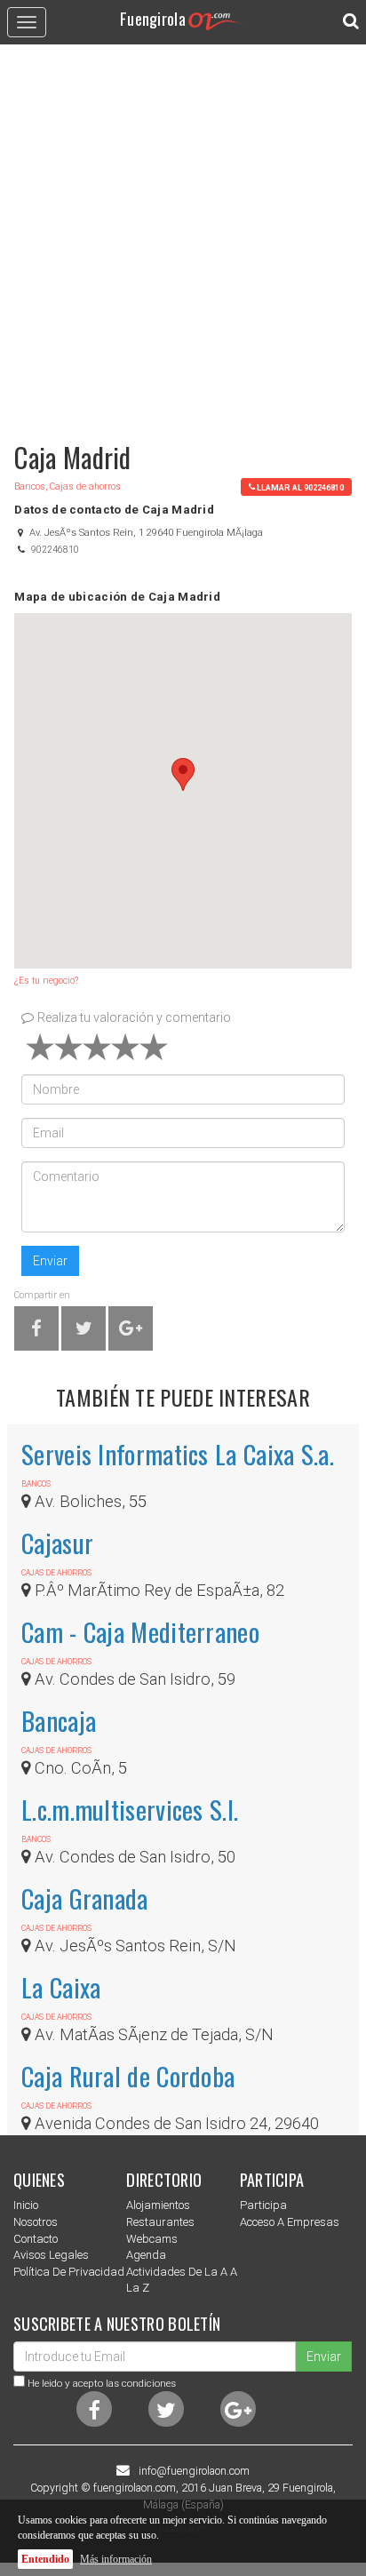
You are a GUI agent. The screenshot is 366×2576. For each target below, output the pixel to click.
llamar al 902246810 (300, 486)
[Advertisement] (183, 235)
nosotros (36, 2222)
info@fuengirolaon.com (194, 2471)
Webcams (152, 2239)
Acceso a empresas (290, 2222)
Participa (263, 2205)
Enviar (50, 1261)
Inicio (26, 2205)
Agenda (146, 2255)
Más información (116, 2559)
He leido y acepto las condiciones (102, 2383)
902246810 (55, 550)
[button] (183, 774)
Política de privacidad (69, 2272)
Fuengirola (153, 18)
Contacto (36, 2239)
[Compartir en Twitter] (84, 1332)
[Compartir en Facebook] (36, 1332)
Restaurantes (160, 2222)
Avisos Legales (51, 2255)
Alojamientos (158, 2205)
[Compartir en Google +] (131, 1332)
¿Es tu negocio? (46, 981)
